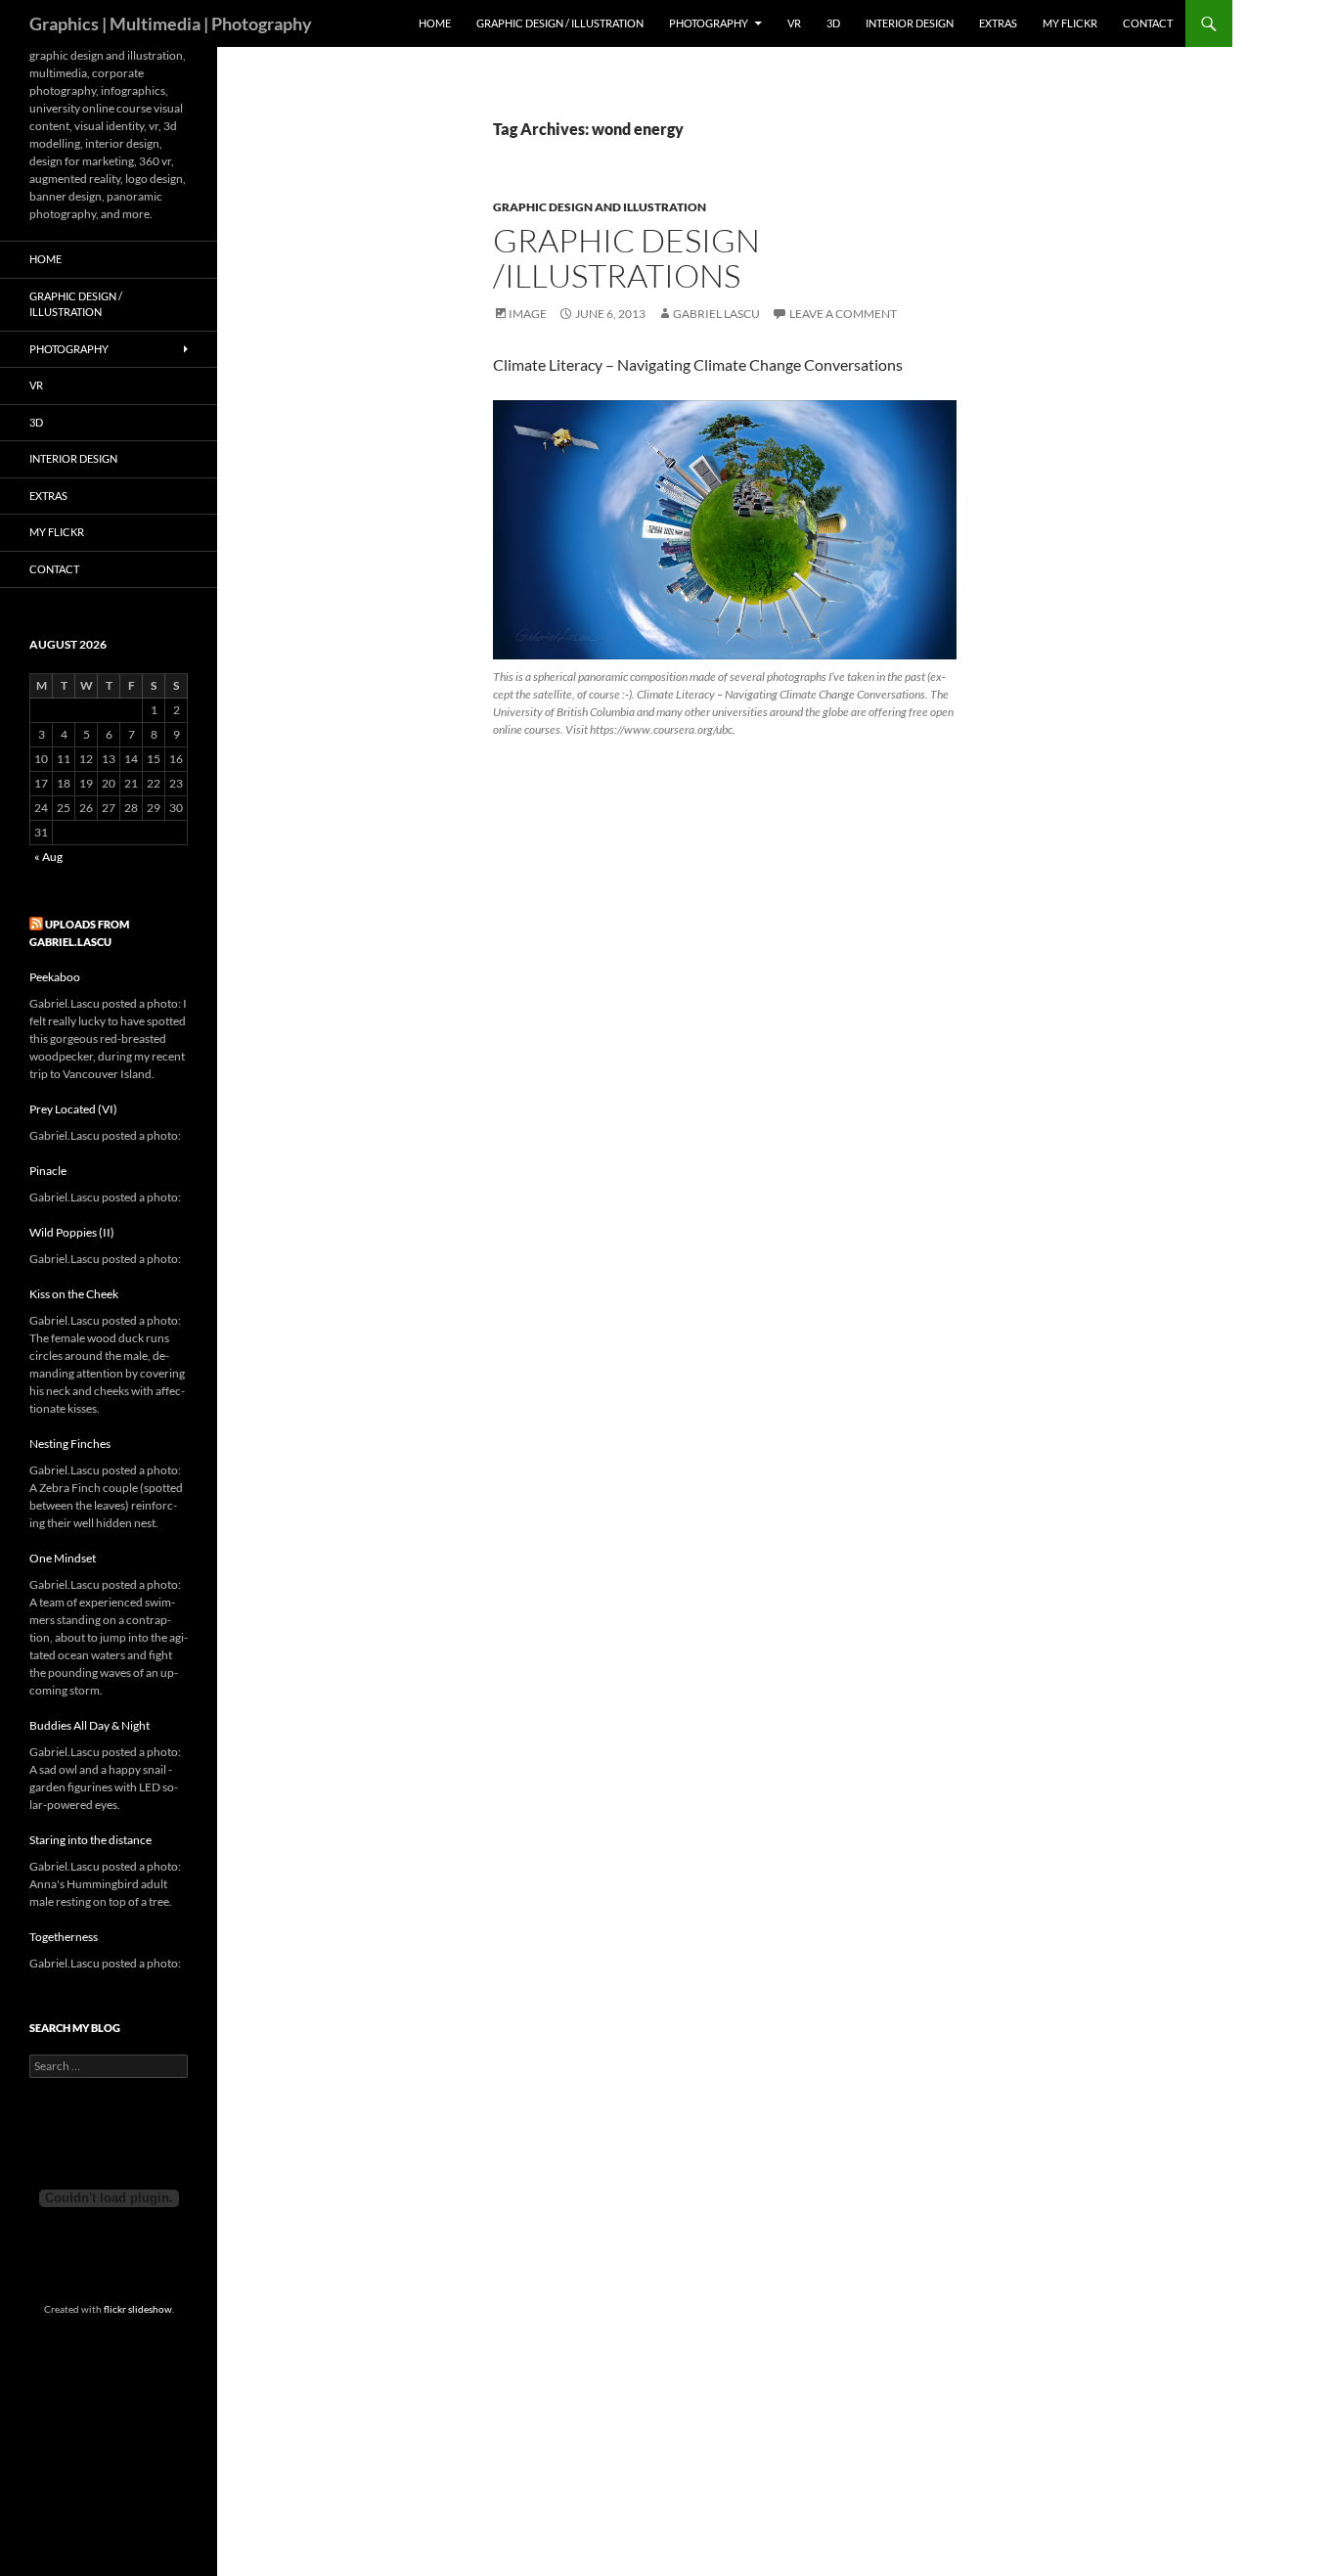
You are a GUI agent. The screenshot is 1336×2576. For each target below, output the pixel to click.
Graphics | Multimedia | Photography (171, 23)
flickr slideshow (138, 2309)
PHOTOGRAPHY (709, 23)
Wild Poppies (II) (72, 1232)
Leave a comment (843, 314)
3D (833, 23)
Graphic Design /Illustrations (626, 258)
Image (528, 314)
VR (794, 23)
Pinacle (48, 1171)
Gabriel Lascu (716, 314)
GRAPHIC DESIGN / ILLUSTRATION (560, 23)
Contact (1148, 23)
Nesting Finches (70, 1444)
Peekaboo (55, 977)
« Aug (48, 857)
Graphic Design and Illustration (600, 207)
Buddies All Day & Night (89, 1725)
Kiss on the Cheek (74, 1294)
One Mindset (63, 1558)
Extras (998, 23)
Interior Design (910, 23)
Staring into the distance (90, 1840)
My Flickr (1070, 23)
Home (435, 23)
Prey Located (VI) (73, 1109)
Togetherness (64, 1937)
